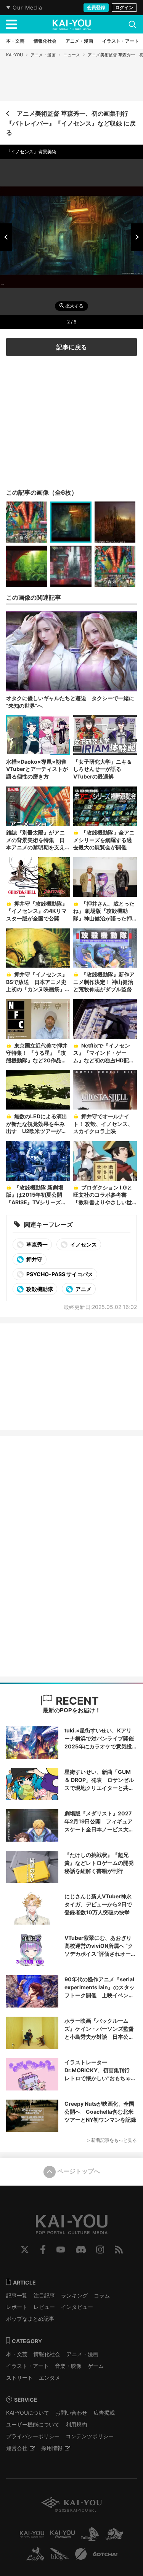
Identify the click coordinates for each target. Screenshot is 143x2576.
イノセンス (83, 1244)
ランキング (74, 2295)
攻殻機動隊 (39, 1289)
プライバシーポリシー (33, 2436)
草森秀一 (36, 1244)
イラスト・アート (27, 2366)
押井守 (34, 1259)
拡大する (74, 306)
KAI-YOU (14, 55)
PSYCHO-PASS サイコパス (59, 1274)
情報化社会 (47, 2354)
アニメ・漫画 (43, 55)
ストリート (19, 2378)
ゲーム (96, 2366)
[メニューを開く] (11, 24)
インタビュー (77, 2307)
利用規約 (76, 2424)
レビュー (44, 2307)
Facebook (43, 2250)
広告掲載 (104, 2413)
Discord (81, 2250)
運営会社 (17, 2448)
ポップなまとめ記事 (30, 2319)
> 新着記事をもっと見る (112, 2140)
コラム (102, 2295)
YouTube (61, 2250)
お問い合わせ (71, 2413)
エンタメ (50, 2378)
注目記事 (44, 2295)
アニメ (83, 1289)
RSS (119, 2250)
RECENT (76, 1701)
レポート (17, 2307)
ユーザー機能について (33, 2424)
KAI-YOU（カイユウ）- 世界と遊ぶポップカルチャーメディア (72, 25)
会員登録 (96, 7)
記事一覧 (17, 2295)
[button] (6, 237)
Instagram (100, 2250)
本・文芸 (17, 2354)
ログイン (124, 7)
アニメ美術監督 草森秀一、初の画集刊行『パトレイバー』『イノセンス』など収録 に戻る (71, 123)
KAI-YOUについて (28, 2413)
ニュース (72, 55)
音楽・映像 (68, 2366)
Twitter (25, 2250)
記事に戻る (72, 347)
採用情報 (52, 2448)
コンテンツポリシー (90, 2436)
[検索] (132, 24)
